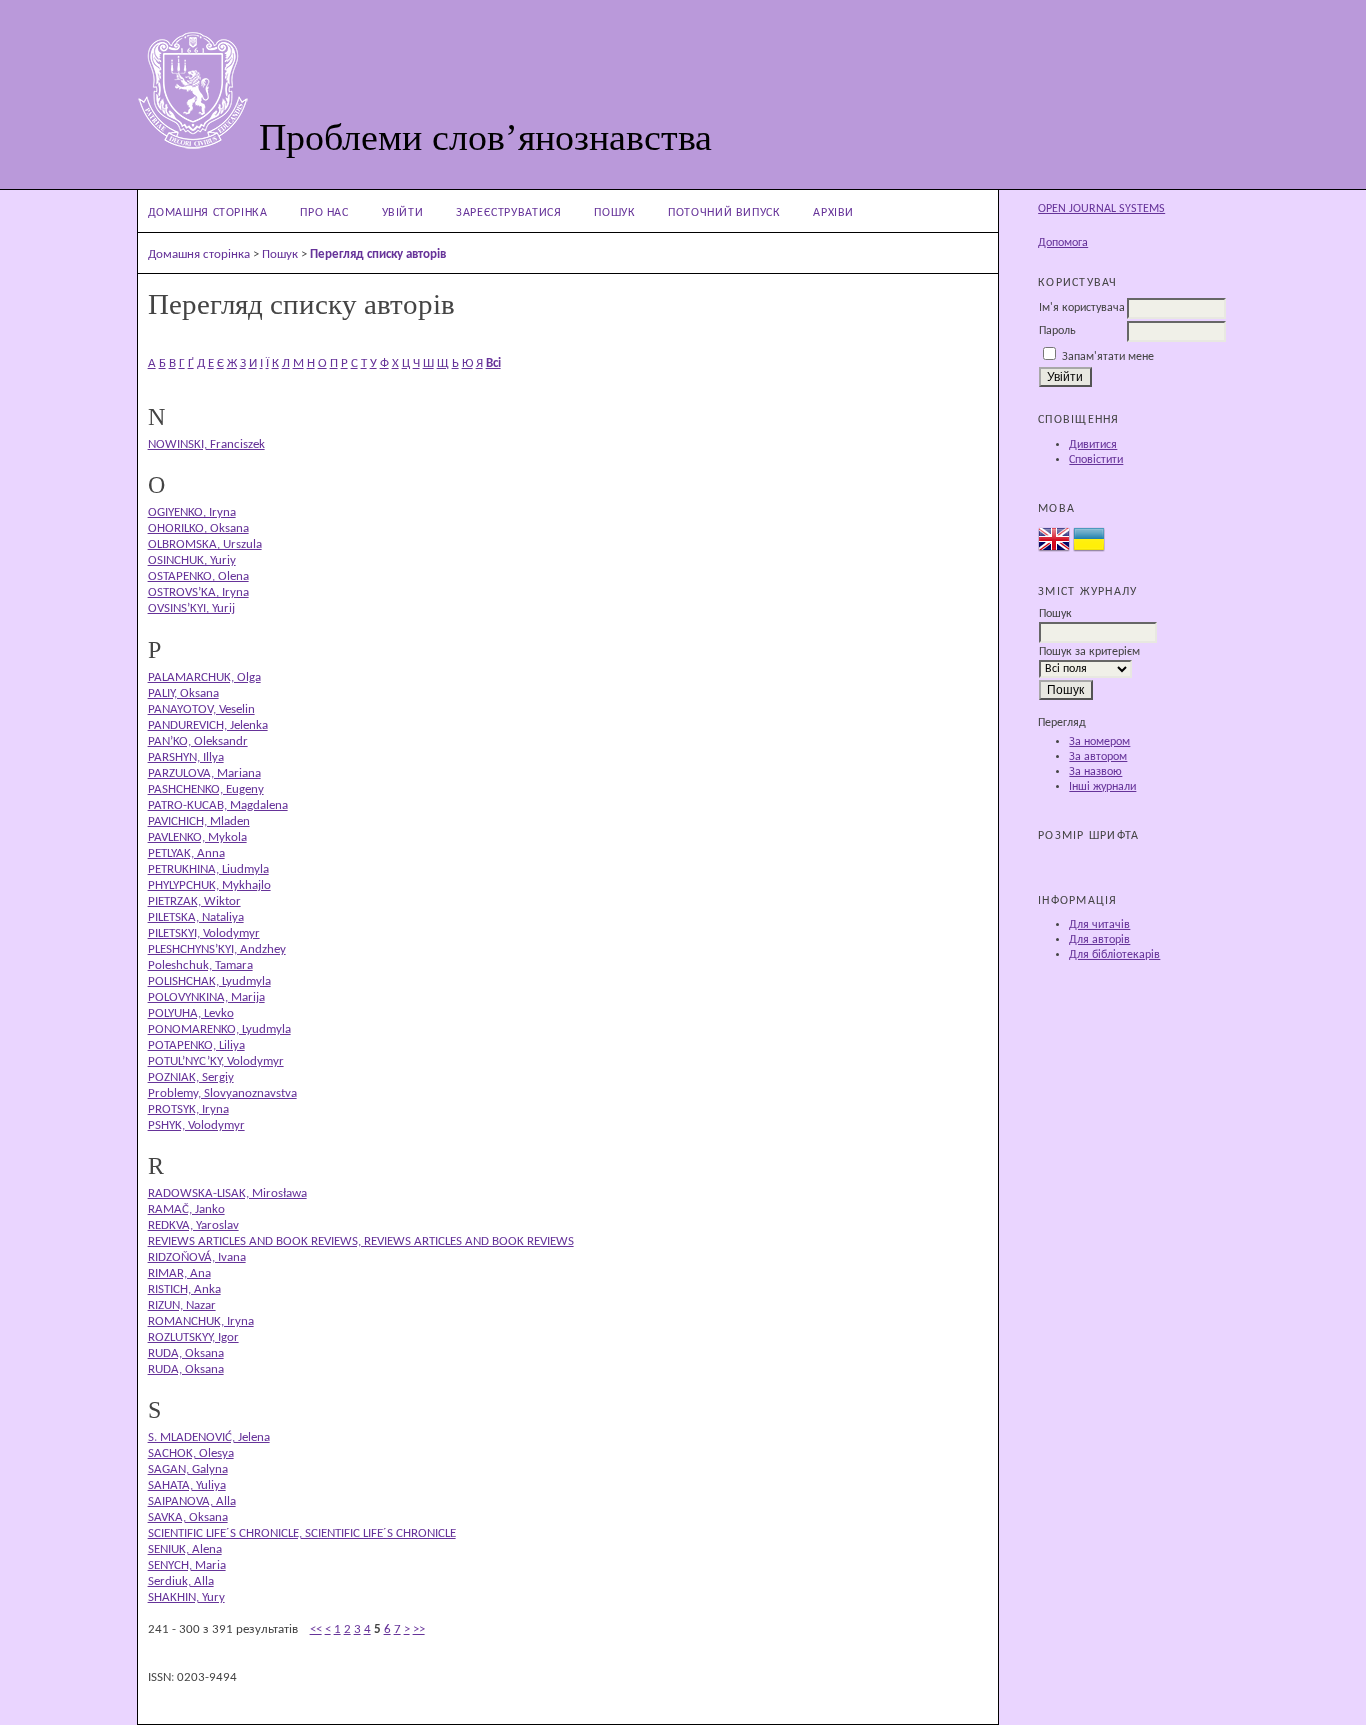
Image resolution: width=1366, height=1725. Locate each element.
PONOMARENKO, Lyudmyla (219, 1029)
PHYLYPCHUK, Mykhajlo (209, 885)
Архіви (833, 213)
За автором (1098, 757)
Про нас (324, 213)
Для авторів (1099, 940)
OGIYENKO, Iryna (192, 512)
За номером (1099, 742)
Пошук (614, 213)
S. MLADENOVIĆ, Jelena (209, 1437)
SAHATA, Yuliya (187, 1485)
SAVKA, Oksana (188, 1517)
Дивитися (1093, 445)
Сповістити (1096, 460)
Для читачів (1099, 925)
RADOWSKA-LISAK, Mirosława (227, 1193)
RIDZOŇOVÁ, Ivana (197, 1257)
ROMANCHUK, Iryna (201, 1321)
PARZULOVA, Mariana (204, 773)
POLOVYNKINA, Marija (206, 997)
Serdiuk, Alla (181, 1581)
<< (316, 1629)
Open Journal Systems (1101, 209)
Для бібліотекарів (1114, 955)
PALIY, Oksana (183, 693)
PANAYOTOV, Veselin (201, 709)
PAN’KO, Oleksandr (198, 741)
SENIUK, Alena (185, 1549)
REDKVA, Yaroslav (193, 1225)
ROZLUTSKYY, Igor (193, 1337)
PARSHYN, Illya (186, 757)
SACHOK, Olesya (191, 1453)
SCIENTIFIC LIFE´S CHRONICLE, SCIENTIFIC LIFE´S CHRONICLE (302, 1533)
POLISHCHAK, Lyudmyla (209, 981)
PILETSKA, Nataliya (196, 917)
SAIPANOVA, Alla (192, 1501)
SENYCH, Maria (187, 1565)
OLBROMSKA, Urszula (205, 544)
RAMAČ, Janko (186, 1209)
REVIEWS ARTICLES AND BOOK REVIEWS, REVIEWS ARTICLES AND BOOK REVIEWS (361, 1241)
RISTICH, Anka (184, 1289)
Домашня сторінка (208, 213)
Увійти (403, 213)
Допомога (1063, 243)
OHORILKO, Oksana (198, 528)
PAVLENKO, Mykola (197, 837)
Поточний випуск (724, 213)
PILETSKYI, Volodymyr (204, 933)
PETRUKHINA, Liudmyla (208, 869)
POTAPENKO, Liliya (196, 1045)
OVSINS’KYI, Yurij (191, 608)
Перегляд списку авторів (378, 254)
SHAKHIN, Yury (186, 1597)
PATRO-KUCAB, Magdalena (218, 805)
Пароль (1057, 331)
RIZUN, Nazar (182, 1305)
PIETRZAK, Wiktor (194, 901)
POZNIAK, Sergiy (191, 1077)
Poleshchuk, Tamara (200, 965)
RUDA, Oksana (186, 1353)
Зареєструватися (508, 213)
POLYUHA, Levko (191, 1013)
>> (419, 1629)
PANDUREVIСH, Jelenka (208, 725)
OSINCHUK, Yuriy (192, 560)
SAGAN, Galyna (188, 1469)
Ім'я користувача (1082, 308)
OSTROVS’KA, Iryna (198, 592)
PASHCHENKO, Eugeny (206, 789)
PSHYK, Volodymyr (196, 1125)
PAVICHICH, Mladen (199, 821)
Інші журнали (1102, 787)
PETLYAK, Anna (186, 853)
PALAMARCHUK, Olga (204, 677)
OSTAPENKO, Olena (198, 576)
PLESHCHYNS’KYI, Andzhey (217, 949)
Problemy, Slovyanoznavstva (222, 1093)
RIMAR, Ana (179, 1273)
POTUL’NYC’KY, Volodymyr (216, 1061)
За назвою (1095, 772)
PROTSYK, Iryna (188, 1109)
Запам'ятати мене (1108, 357)
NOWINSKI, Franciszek (206, 444)
